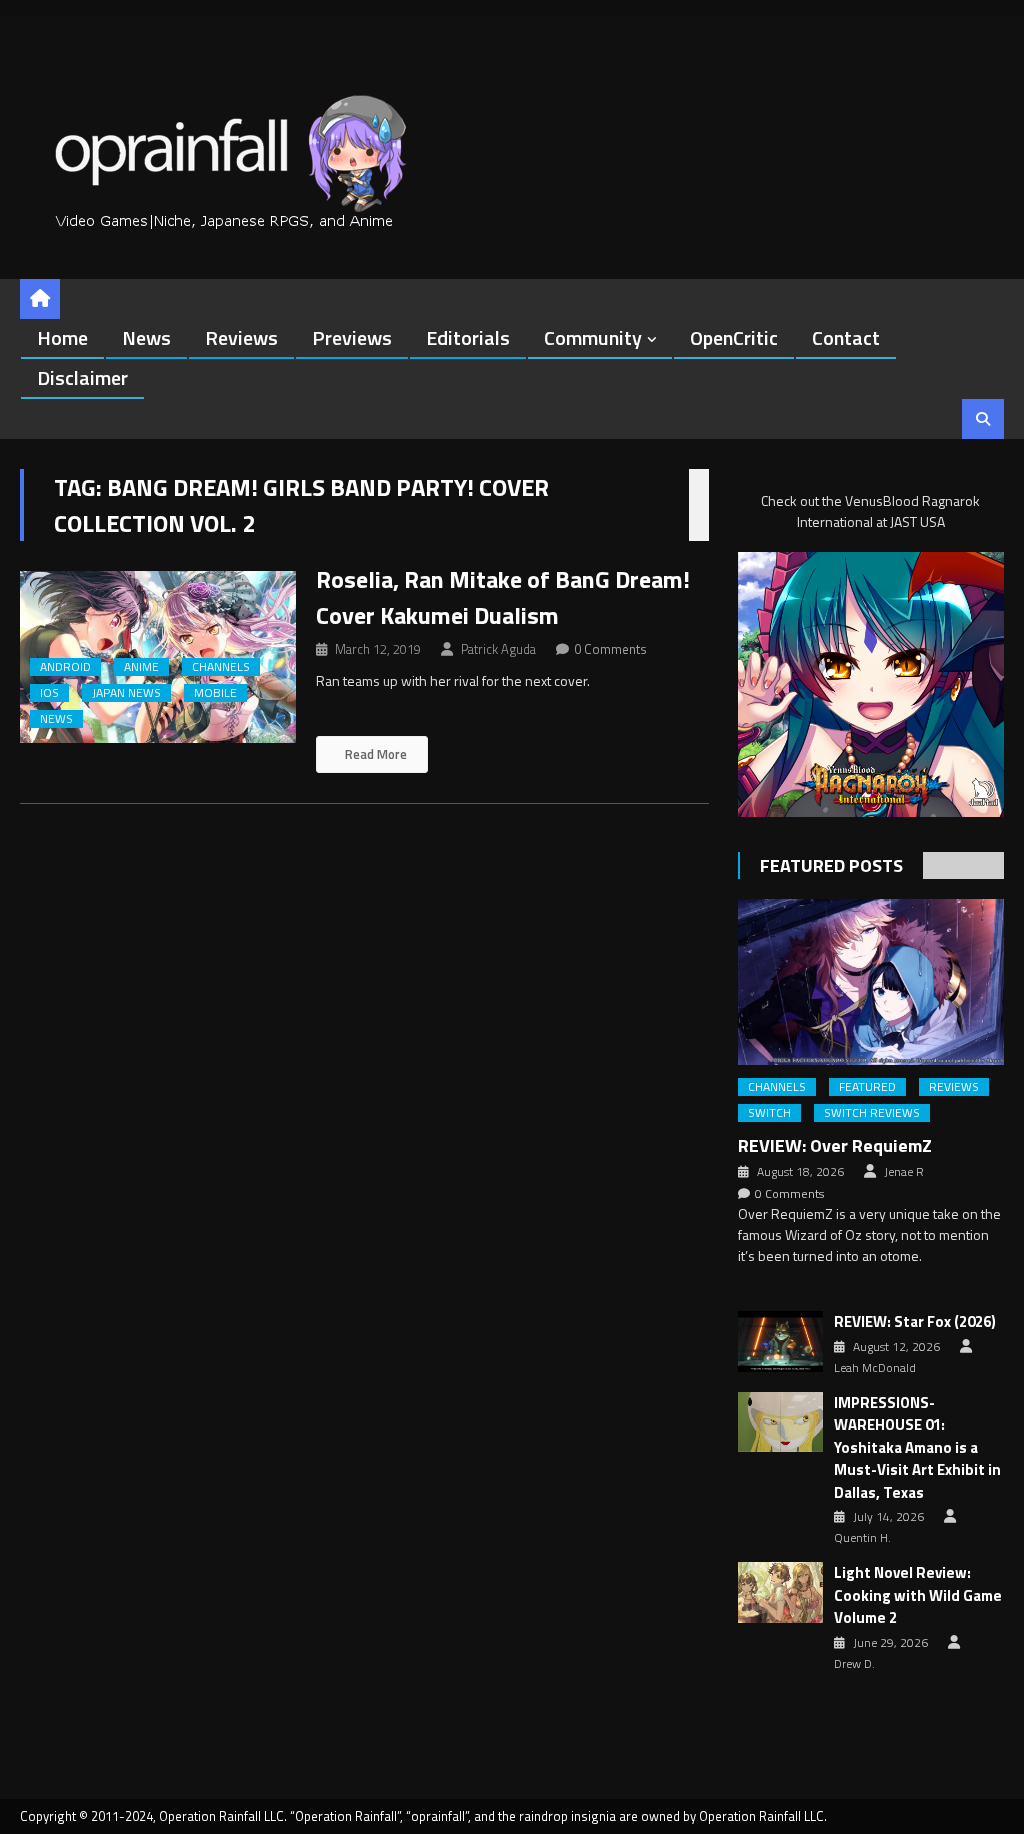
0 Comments (610, 649)
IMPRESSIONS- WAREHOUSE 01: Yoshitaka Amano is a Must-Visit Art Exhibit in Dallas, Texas (917, 1448)
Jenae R (904, 1172)
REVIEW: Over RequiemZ (835, 1145)
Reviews (241, 337)
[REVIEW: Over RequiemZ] (870, 982)
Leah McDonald (875, 1368)
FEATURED (867, 1087)
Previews (352, 337)
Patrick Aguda (498, 649)
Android (65, 667)
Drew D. (854, 1664)
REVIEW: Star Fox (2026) (915, 1322)
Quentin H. (862, 1538)
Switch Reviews (872, 1113)
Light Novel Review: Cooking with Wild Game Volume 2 (918, 1595)
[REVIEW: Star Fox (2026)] (780, 1341)
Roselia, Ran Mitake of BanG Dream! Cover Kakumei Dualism (503, 597)
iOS (49, 693)
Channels (221, 667)
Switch (769, 1113)
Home (62, 337)
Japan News (126, 693)
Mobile (215, 693)
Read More (374, 754)
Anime (141, 667)
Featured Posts (831, 865)
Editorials (468, 337)
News (146, 337)
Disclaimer (82, 377)
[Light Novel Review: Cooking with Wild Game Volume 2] (780, 1592)
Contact (846, 337)
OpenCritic (734, 337)
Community (593, 337)
